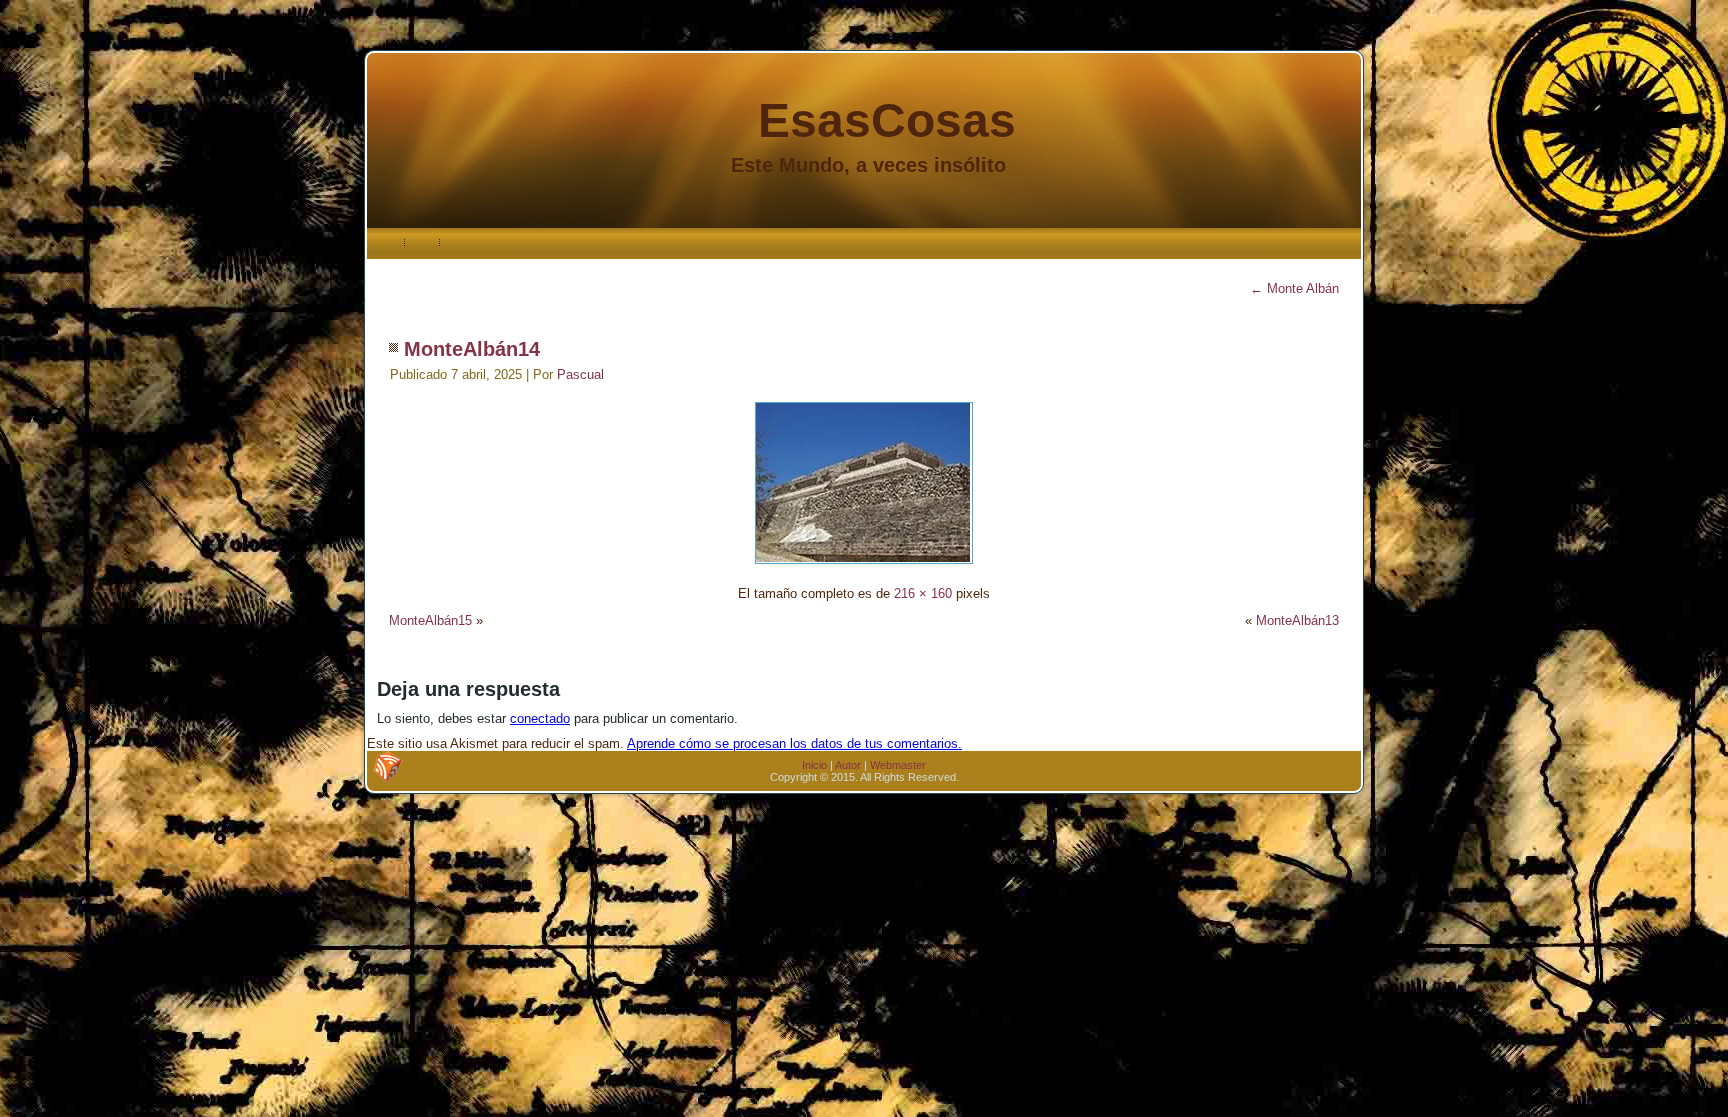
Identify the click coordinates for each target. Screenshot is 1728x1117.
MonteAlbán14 (472, 349)
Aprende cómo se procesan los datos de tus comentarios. (794, 743)
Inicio (814, 765)
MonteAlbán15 (430, 620)
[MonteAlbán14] (864, 566)
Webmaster (898, 765)
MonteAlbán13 (1297, 620)
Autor (848, 765)
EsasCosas (887, 120)
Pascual (580, 374)
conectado (540, 718)
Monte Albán (1294, 288)
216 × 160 (923, 593)
